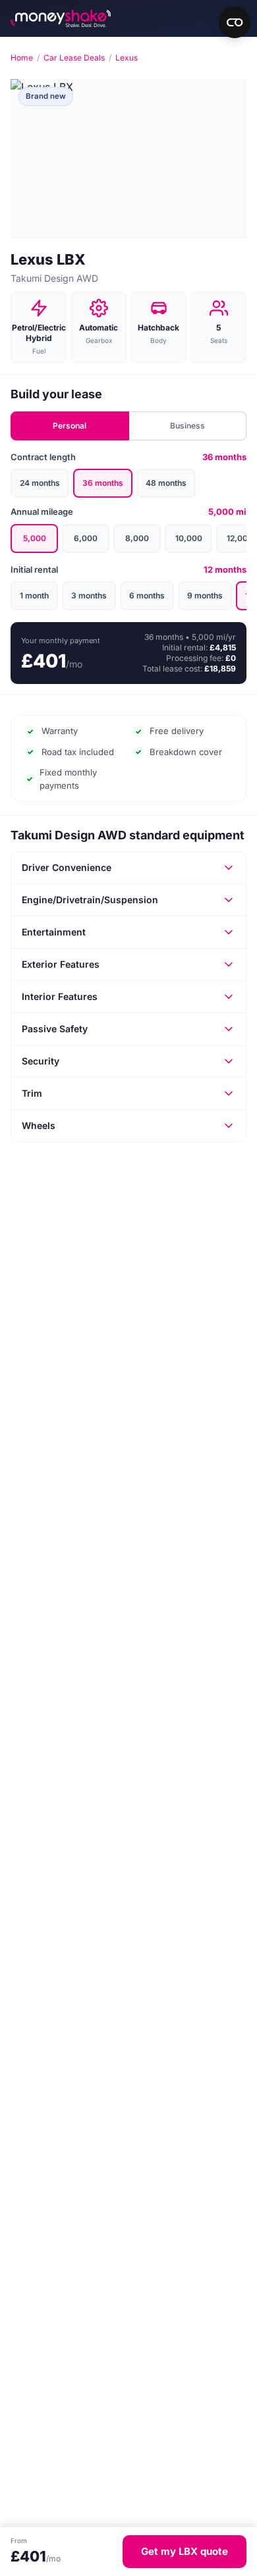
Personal (70, 426)
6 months (147, 595)
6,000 (86, 538)
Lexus (127, 58)
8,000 (137, 538)
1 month (34, 595)
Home (22, 58)
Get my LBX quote (185, 2551)
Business (187, 426)
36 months (103, 483)
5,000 (35, 538)
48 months (166, 483)
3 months (89, 595)
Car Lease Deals (74, 58)
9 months (205, 595)
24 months (40, 483)
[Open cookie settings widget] (235, 22)
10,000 (189, 538)
